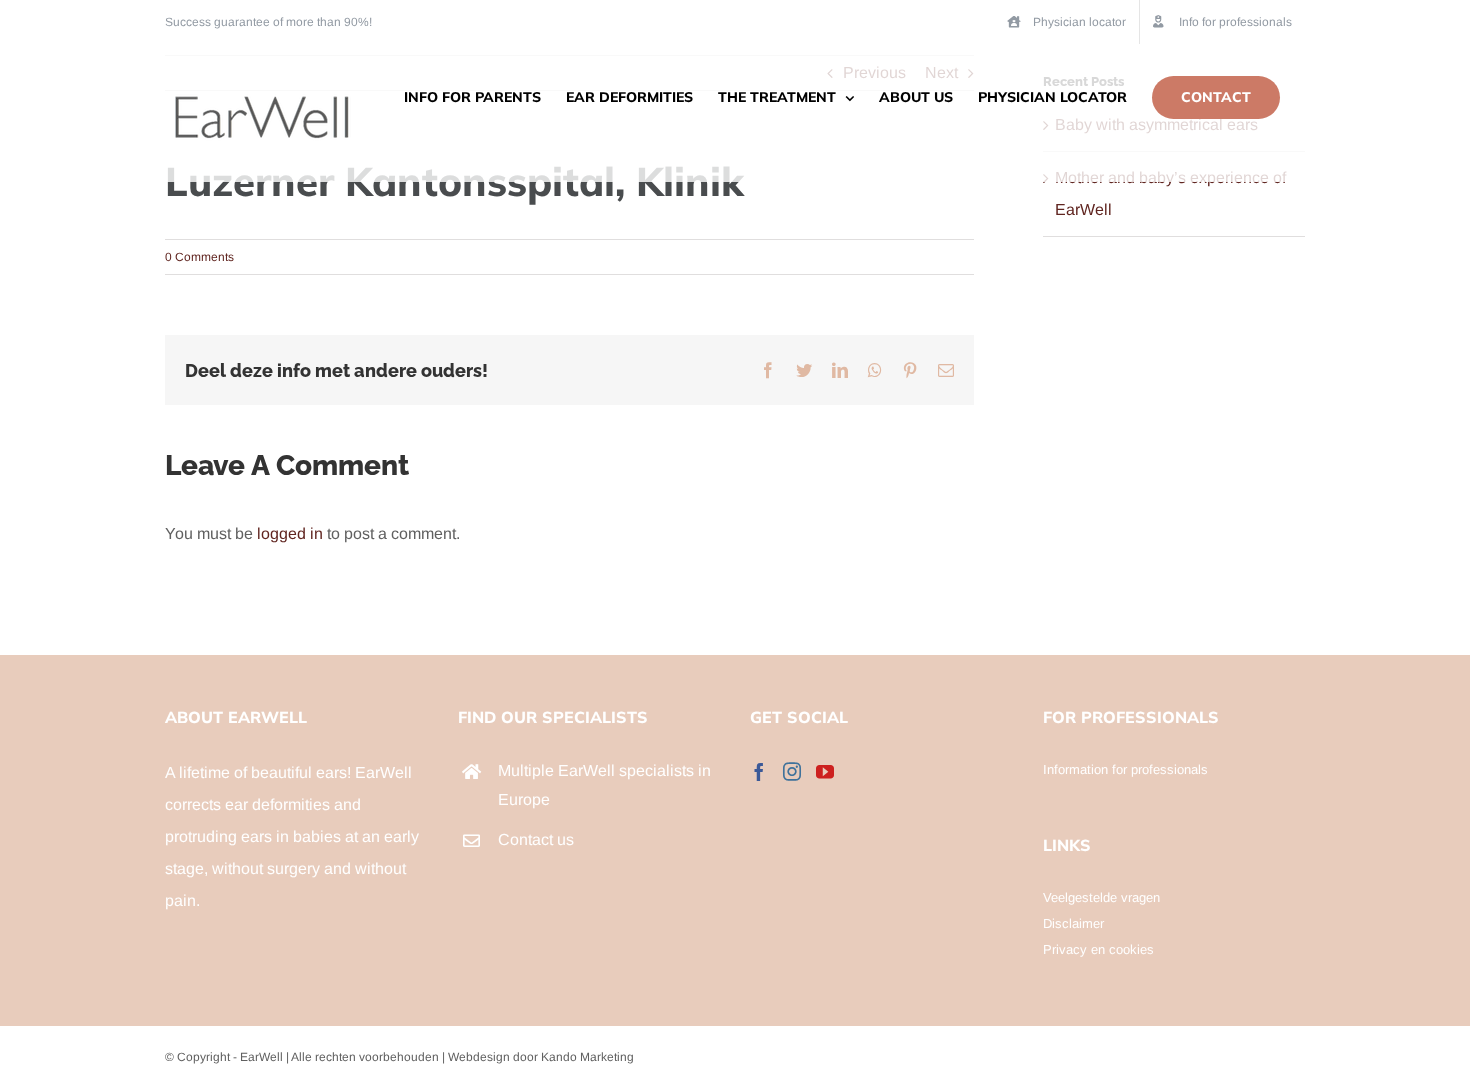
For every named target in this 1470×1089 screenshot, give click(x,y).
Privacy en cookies (1098, 949)
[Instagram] (792, 771)
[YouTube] (825, 771)
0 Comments (199, 257)
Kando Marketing (587, 1057)
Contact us (536, 839)
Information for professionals (1125, 769)
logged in (290, 533)
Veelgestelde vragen (1101, 897)
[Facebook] (759, 771)
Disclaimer (1073, 923)
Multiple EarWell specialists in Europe (604, 785)
